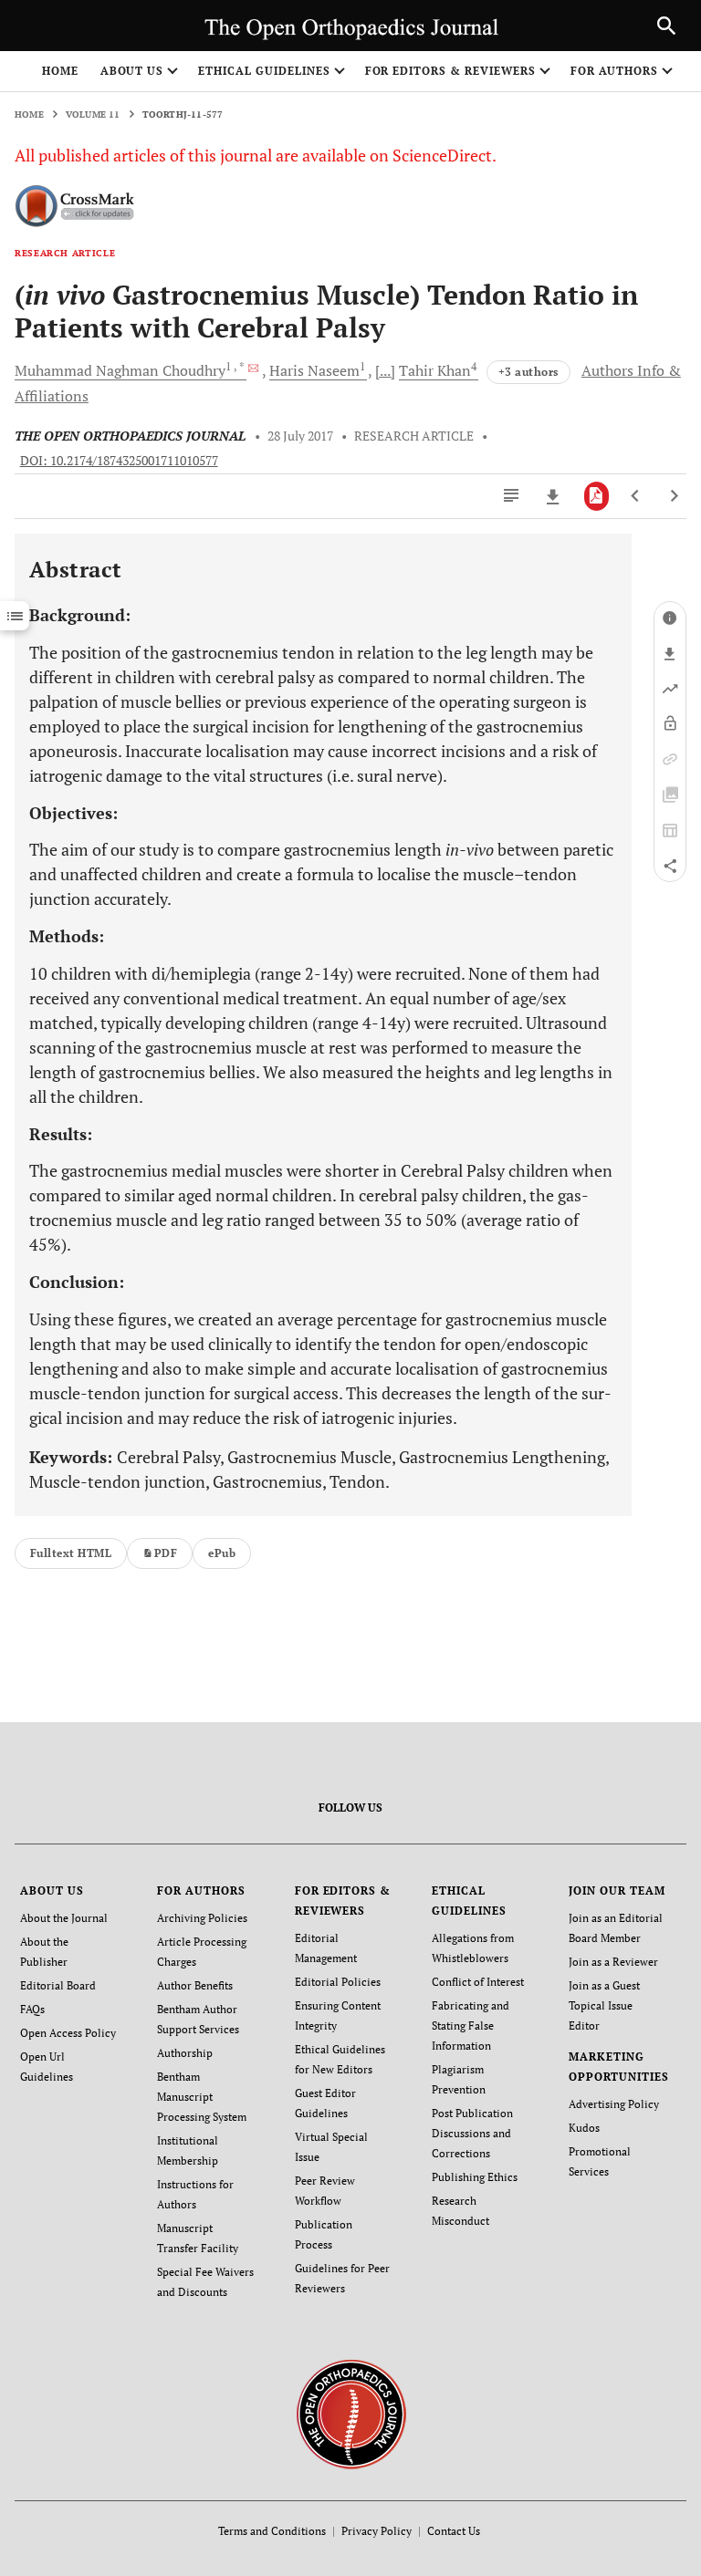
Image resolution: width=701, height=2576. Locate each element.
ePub (222, 1553)
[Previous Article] (636, 496)
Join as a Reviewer (613, 1962)
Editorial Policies (338, 1982)
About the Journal (64, 1918)
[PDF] (596, 496)
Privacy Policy (377, 2531)
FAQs (32, 2009)
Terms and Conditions (272, 2531)
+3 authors (528, 372)
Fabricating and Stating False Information (471, 2025)
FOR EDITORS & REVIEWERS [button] (450, 71)
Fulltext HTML (71, 1553)
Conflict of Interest (478, 1982)
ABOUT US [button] (132, 71)
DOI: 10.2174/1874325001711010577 (119, 461)
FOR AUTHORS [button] (615, 71)
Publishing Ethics (475, 2177)
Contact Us (454, 2531)
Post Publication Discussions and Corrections (472, 2133)
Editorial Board (58, 1985)
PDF (166, 1553)
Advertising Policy (614, 2104)
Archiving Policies (202, 1918)
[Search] (666, 26)
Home (60, 71)
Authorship (185, 2053)
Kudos (584, 2128)
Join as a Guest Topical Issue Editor (604, 2005)
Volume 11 (93, 114)
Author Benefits (195, 1985)
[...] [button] (385, 370)
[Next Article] (674, 496)
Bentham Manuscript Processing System (202, 2097)
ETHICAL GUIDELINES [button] (264, 71)
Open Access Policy (68, 2033)
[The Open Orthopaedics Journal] (351, 2412)
